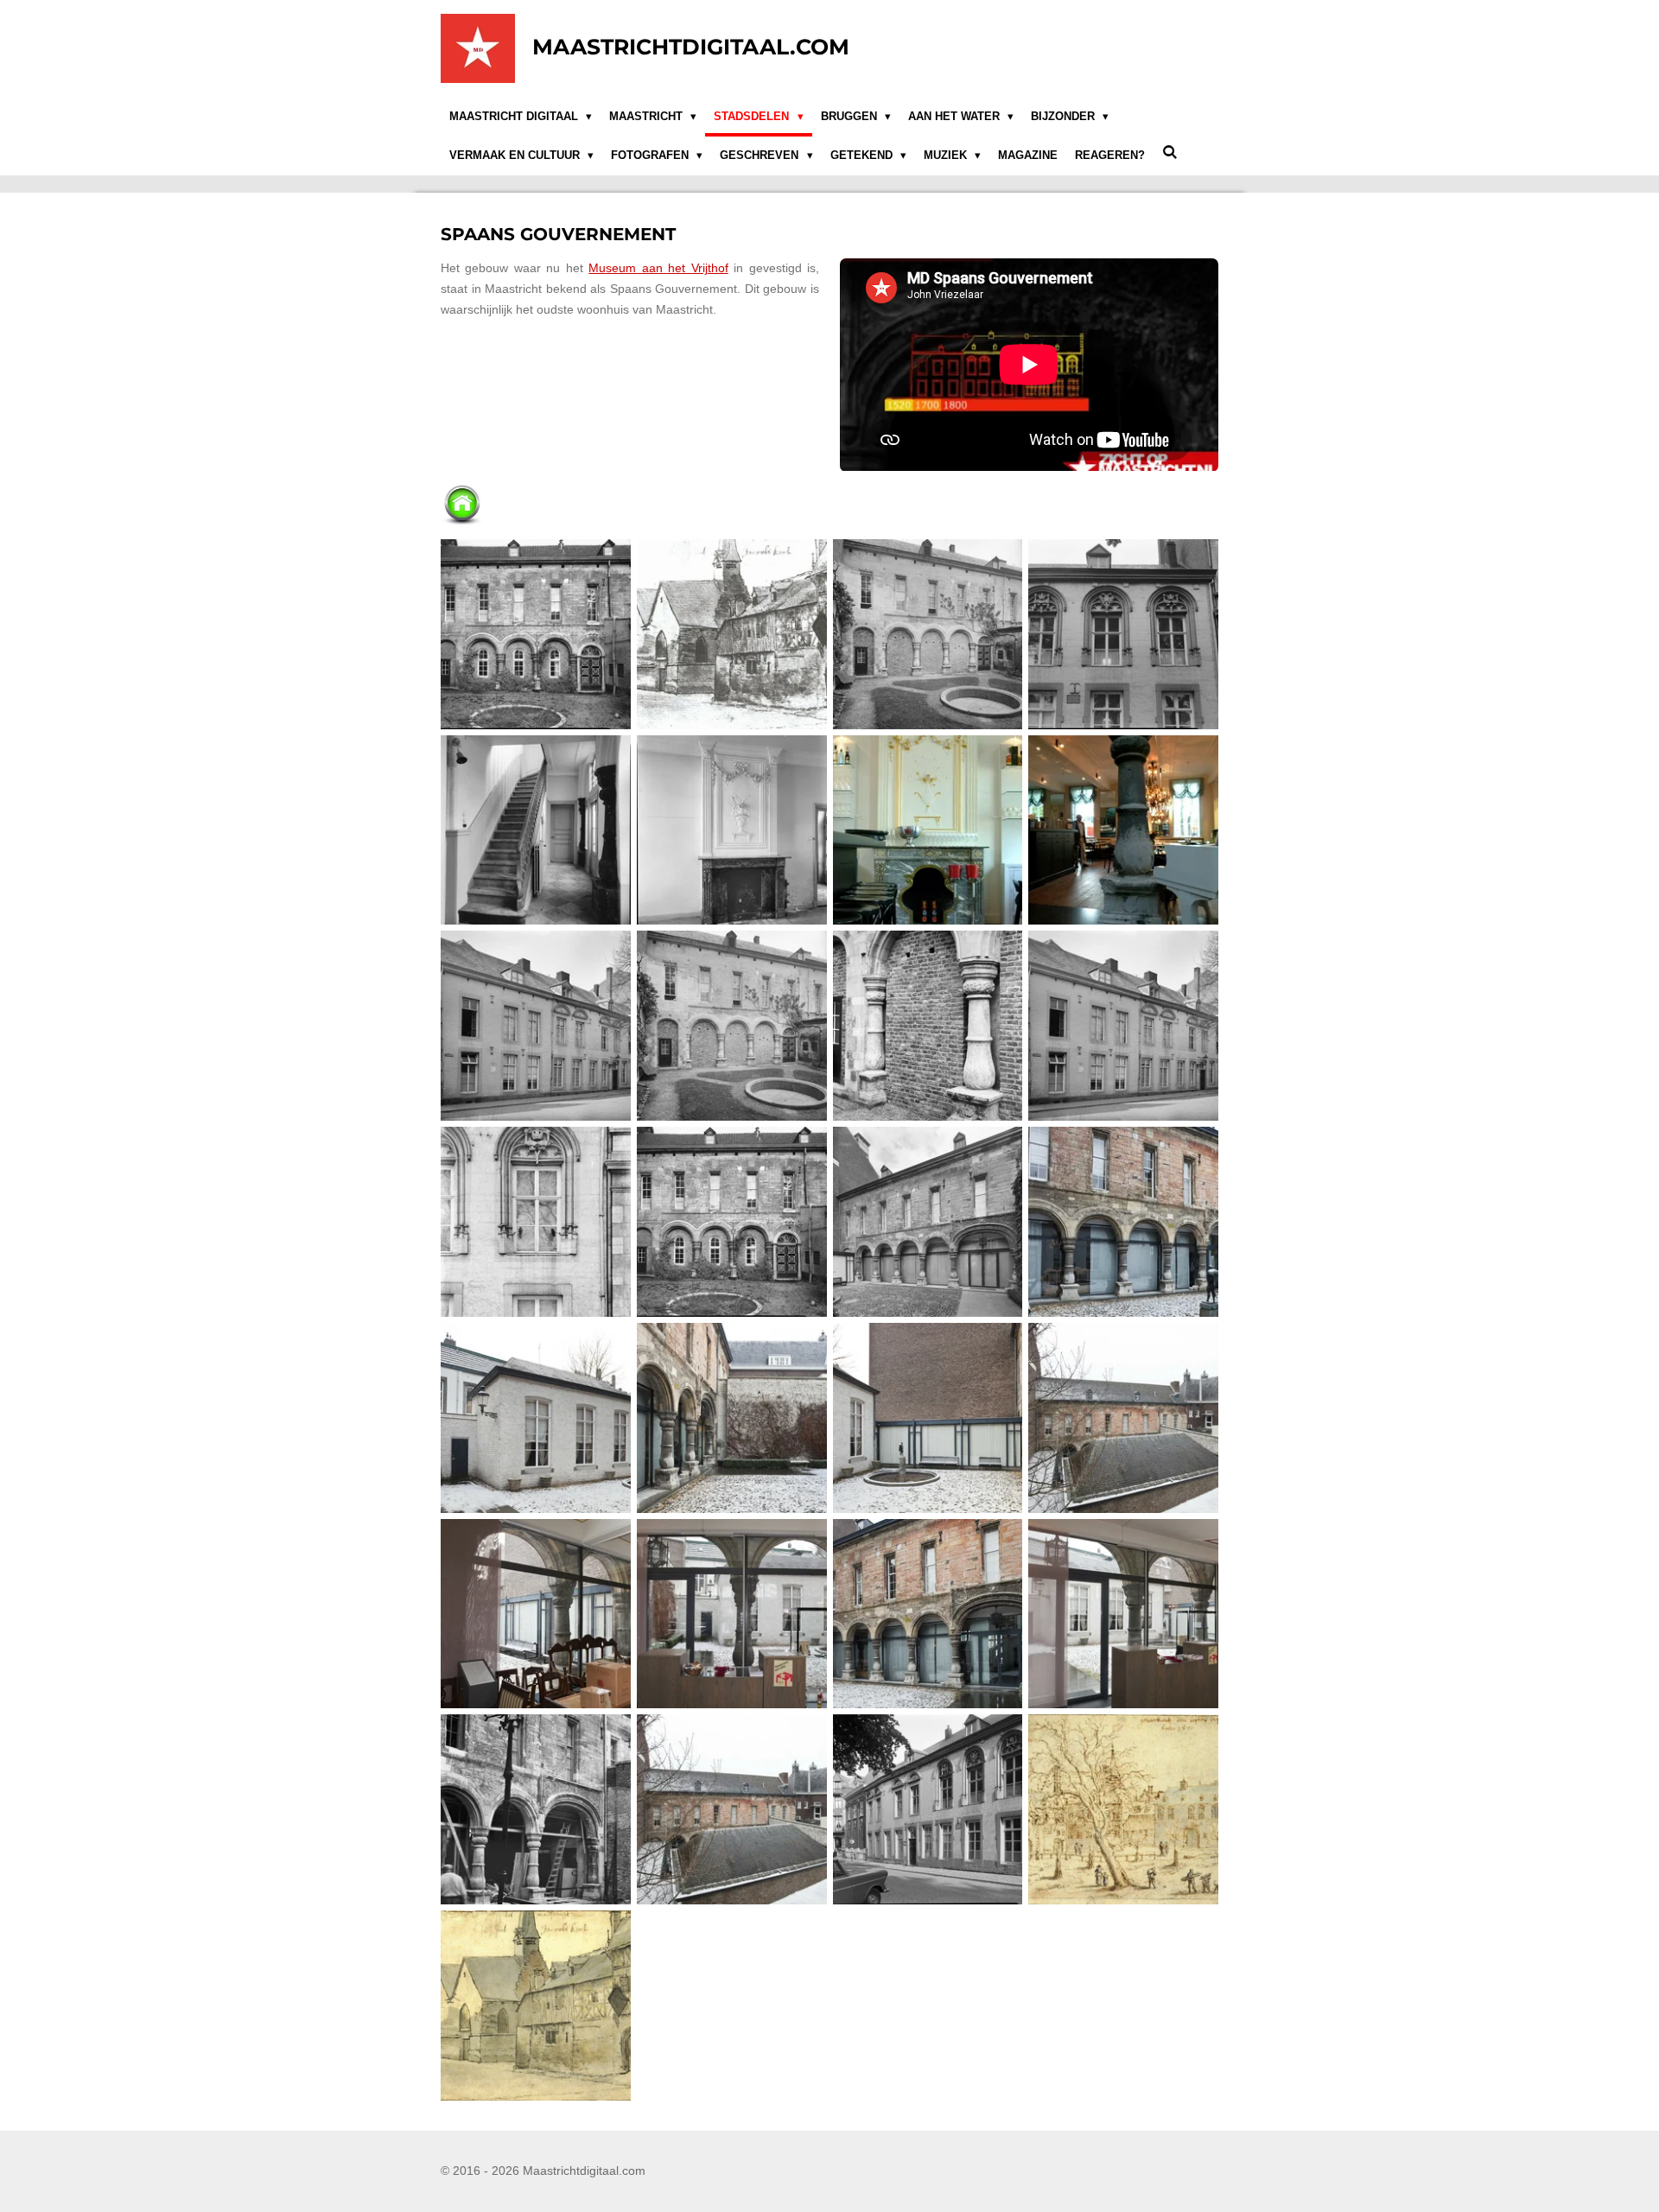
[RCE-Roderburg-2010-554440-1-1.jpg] (731, 1614)
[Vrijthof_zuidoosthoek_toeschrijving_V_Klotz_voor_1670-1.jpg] (536, 2006)
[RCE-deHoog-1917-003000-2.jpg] (536, 1222)
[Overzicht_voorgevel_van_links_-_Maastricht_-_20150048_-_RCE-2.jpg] (536, 1026)
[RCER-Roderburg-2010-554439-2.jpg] (1124, 1614)
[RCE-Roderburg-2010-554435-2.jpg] (928, 1417)
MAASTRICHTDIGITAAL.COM (691, 47)
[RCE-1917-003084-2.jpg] (731, 1026)
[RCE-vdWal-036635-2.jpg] (536, 1810)
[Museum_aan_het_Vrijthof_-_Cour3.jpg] (1124, 830)
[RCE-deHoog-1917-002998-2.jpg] (1124, 1026)
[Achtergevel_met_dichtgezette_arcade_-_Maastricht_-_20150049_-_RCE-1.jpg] (928, 634)
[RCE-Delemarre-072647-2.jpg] (731, 1222)
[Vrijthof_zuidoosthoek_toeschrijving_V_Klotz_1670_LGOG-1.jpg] (1124, 1810)
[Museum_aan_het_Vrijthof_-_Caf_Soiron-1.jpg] (928, 830)
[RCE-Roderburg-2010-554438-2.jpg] (536, 1614)
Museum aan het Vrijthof (658, 268)
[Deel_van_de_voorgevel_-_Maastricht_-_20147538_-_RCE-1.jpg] (1124, 634)
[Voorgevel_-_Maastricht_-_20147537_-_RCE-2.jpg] (928, 1810)
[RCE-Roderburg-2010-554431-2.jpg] (1124, 1222)
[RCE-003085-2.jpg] (928, 1026)
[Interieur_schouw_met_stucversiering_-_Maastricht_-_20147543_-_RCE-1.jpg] (731, 830)
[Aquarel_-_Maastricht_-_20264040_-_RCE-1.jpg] (731, 634)
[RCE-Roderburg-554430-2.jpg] (928, 1614)
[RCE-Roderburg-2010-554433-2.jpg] (536, 1417)
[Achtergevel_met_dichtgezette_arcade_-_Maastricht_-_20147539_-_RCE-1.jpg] (536, 634)
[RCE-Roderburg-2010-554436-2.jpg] (1124, 1417)
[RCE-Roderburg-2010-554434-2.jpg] (731, 1417)
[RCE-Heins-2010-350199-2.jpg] (928, 1222)
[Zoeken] (1170, 153)
